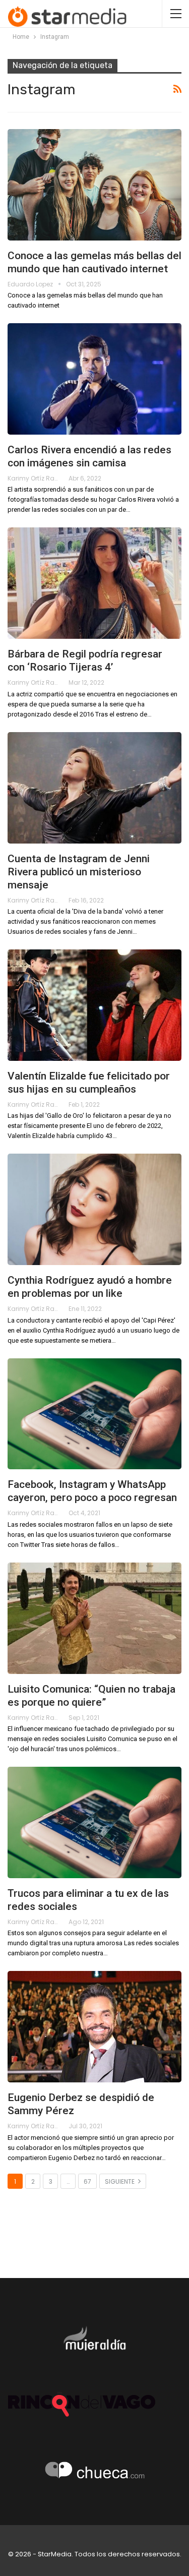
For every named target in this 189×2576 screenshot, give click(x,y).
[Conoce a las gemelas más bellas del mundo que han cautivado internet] (94, 185)
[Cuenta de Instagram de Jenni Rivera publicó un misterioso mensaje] (94, 788)
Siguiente (120, 2181)
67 (87, 2181)
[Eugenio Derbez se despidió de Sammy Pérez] (94, 2027)
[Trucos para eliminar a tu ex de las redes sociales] (94, 1822)
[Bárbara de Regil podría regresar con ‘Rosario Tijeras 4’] (94, 583)
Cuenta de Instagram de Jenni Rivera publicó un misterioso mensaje (79, 872)
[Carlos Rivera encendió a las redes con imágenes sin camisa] (94, 379)
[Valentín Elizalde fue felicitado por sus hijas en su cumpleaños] (94, 1005)
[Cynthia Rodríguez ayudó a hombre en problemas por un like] (94, 1209)
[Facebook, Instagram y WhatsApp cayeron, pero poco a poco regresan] (94, 1414)
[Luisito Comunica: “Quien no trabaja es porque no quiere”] (94, 1618)
